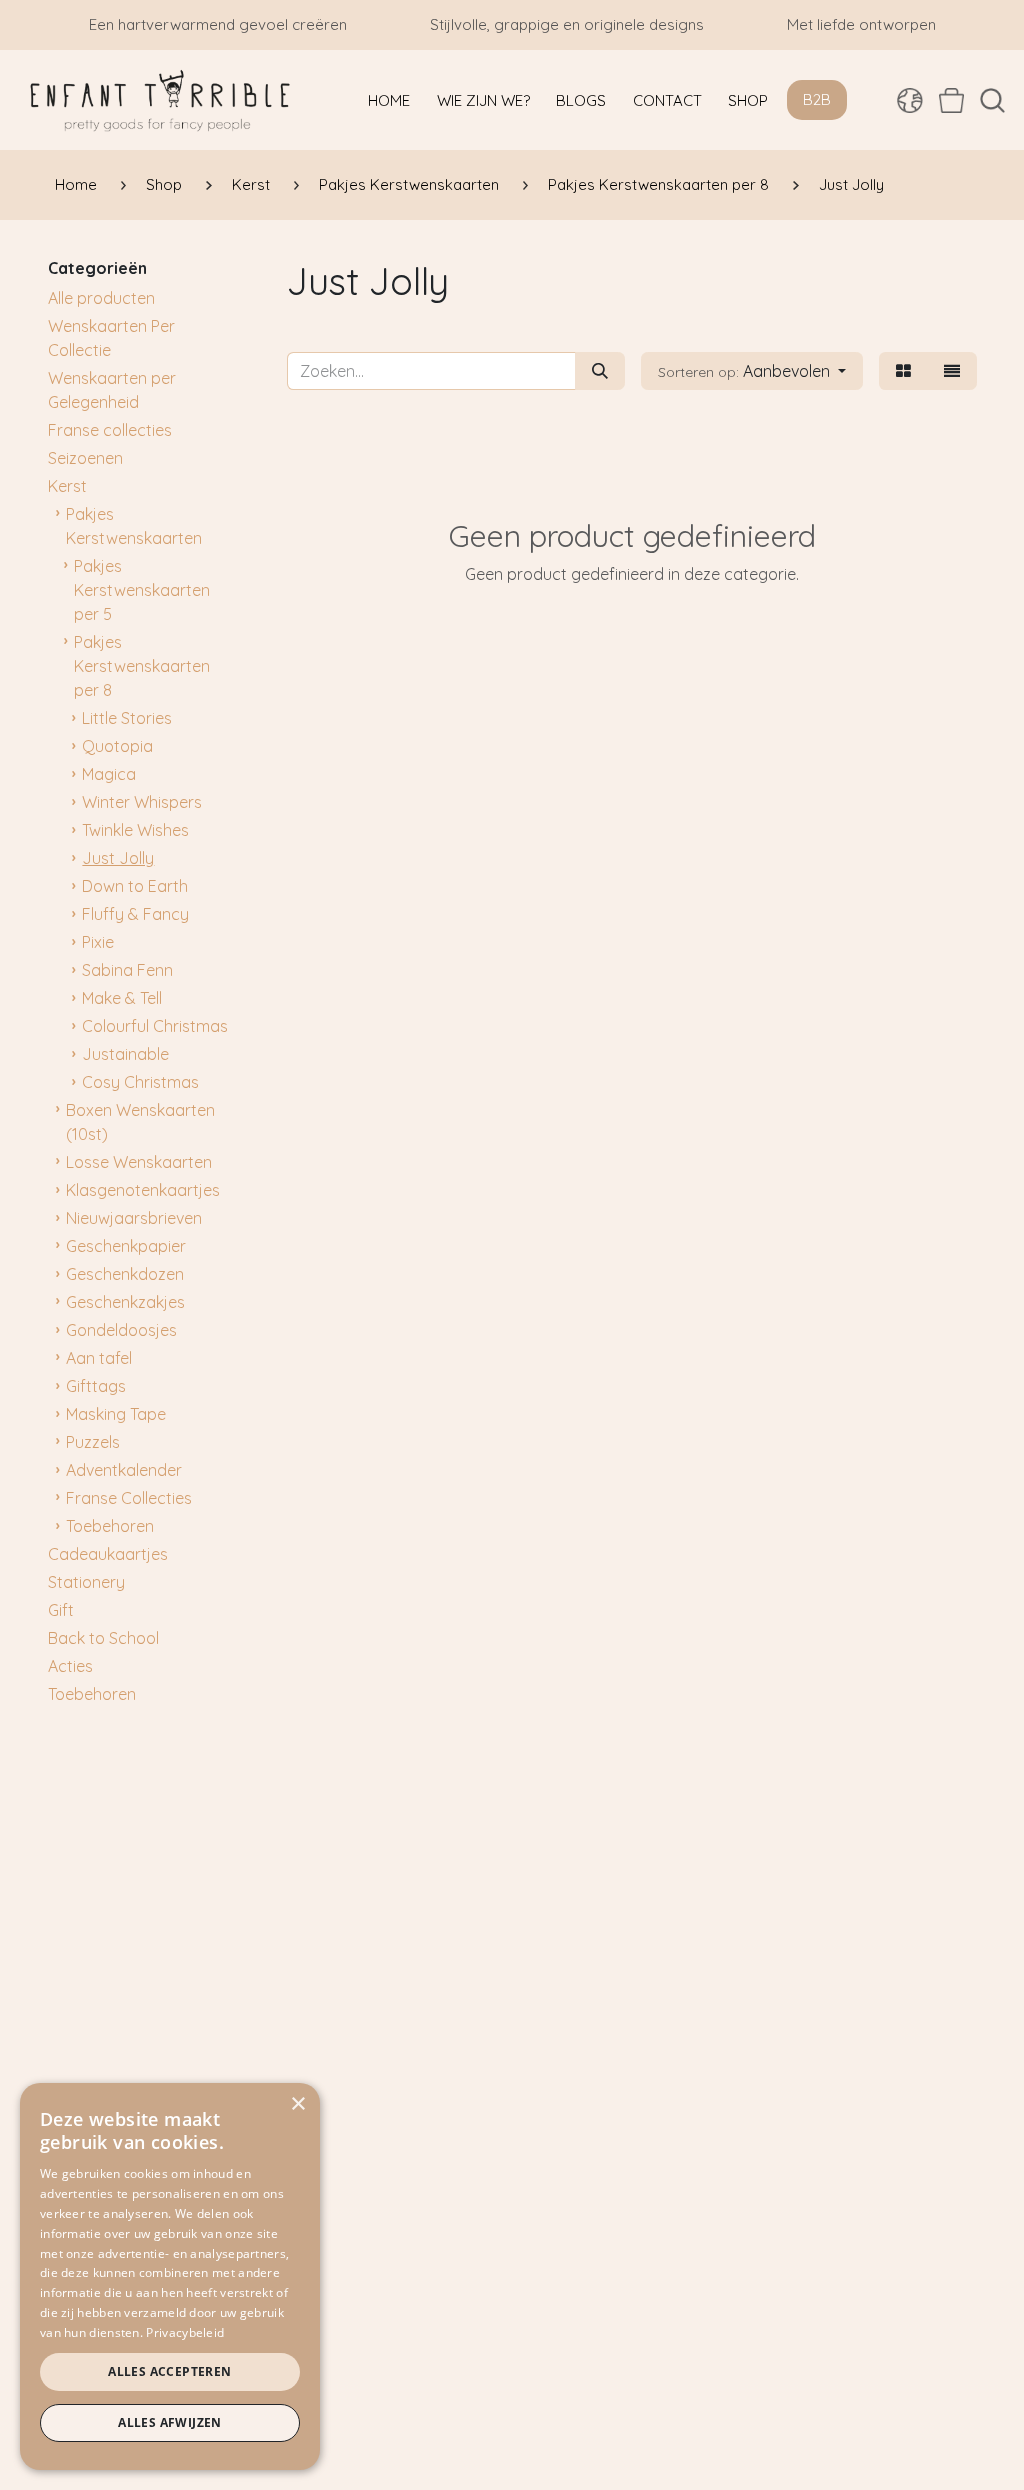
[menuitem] (389, 100)
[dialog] (170, 2276)
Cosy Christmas (140, 1082)
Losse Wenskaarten (139, 1162)
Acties (70, 1666)
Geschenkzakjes (125, 1302)
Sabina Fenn (127, 970)
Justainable (125, 1054)
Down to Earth (135, 886)
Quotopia (117, 746)
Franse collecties (110, 430)
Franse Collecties (129, 1498)
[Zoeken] (600, 371)
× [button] (297, 2104)
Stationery (86, 1582)
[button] (992, 100)
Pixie (98, 942)
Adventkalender (124, 1470)
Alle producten (101, 298)
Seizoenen (85, 458)
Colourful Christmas (155, 1026)
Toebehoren (110, 1526)
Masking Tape (116, 1414)
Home (76, 184)
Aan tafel (99, 1358)
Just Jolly (118, 858)
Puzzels (93, 1442)
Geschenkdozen (125, 1274)
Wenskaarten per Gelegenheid (112, 390)
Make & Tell (122, 998)
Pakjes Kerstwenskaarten (409, 184)
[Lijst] (952, 371)
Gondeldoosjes (121, 1330)
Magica (109, 774)
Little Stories (127, 718)
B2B (817, 99)
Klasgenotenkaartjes (143, 1190)
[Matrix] (903, 371)
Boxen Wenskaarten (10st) (140, 1122)
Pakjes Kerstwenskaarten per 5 (142, 590)
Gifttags (96, 1386)
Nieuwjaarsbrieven (134, 1218)
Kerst (251, 184)
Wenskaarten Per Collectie (111, 338)
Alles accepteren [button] (169, 2371)
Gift (61, 1610)
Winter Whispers (142, 802)
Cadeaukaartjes (108, 1554)
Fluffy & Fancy (135, 914)
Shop (164, 184)
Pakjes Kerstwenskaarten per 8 (658, 184)
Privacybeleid (185, 2332)
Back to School (103, 1638)
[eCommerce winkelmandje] (951, 100)
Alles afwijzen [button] (170, 2422)
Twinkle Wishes (135, 830)
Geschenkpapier (126, 1246)
